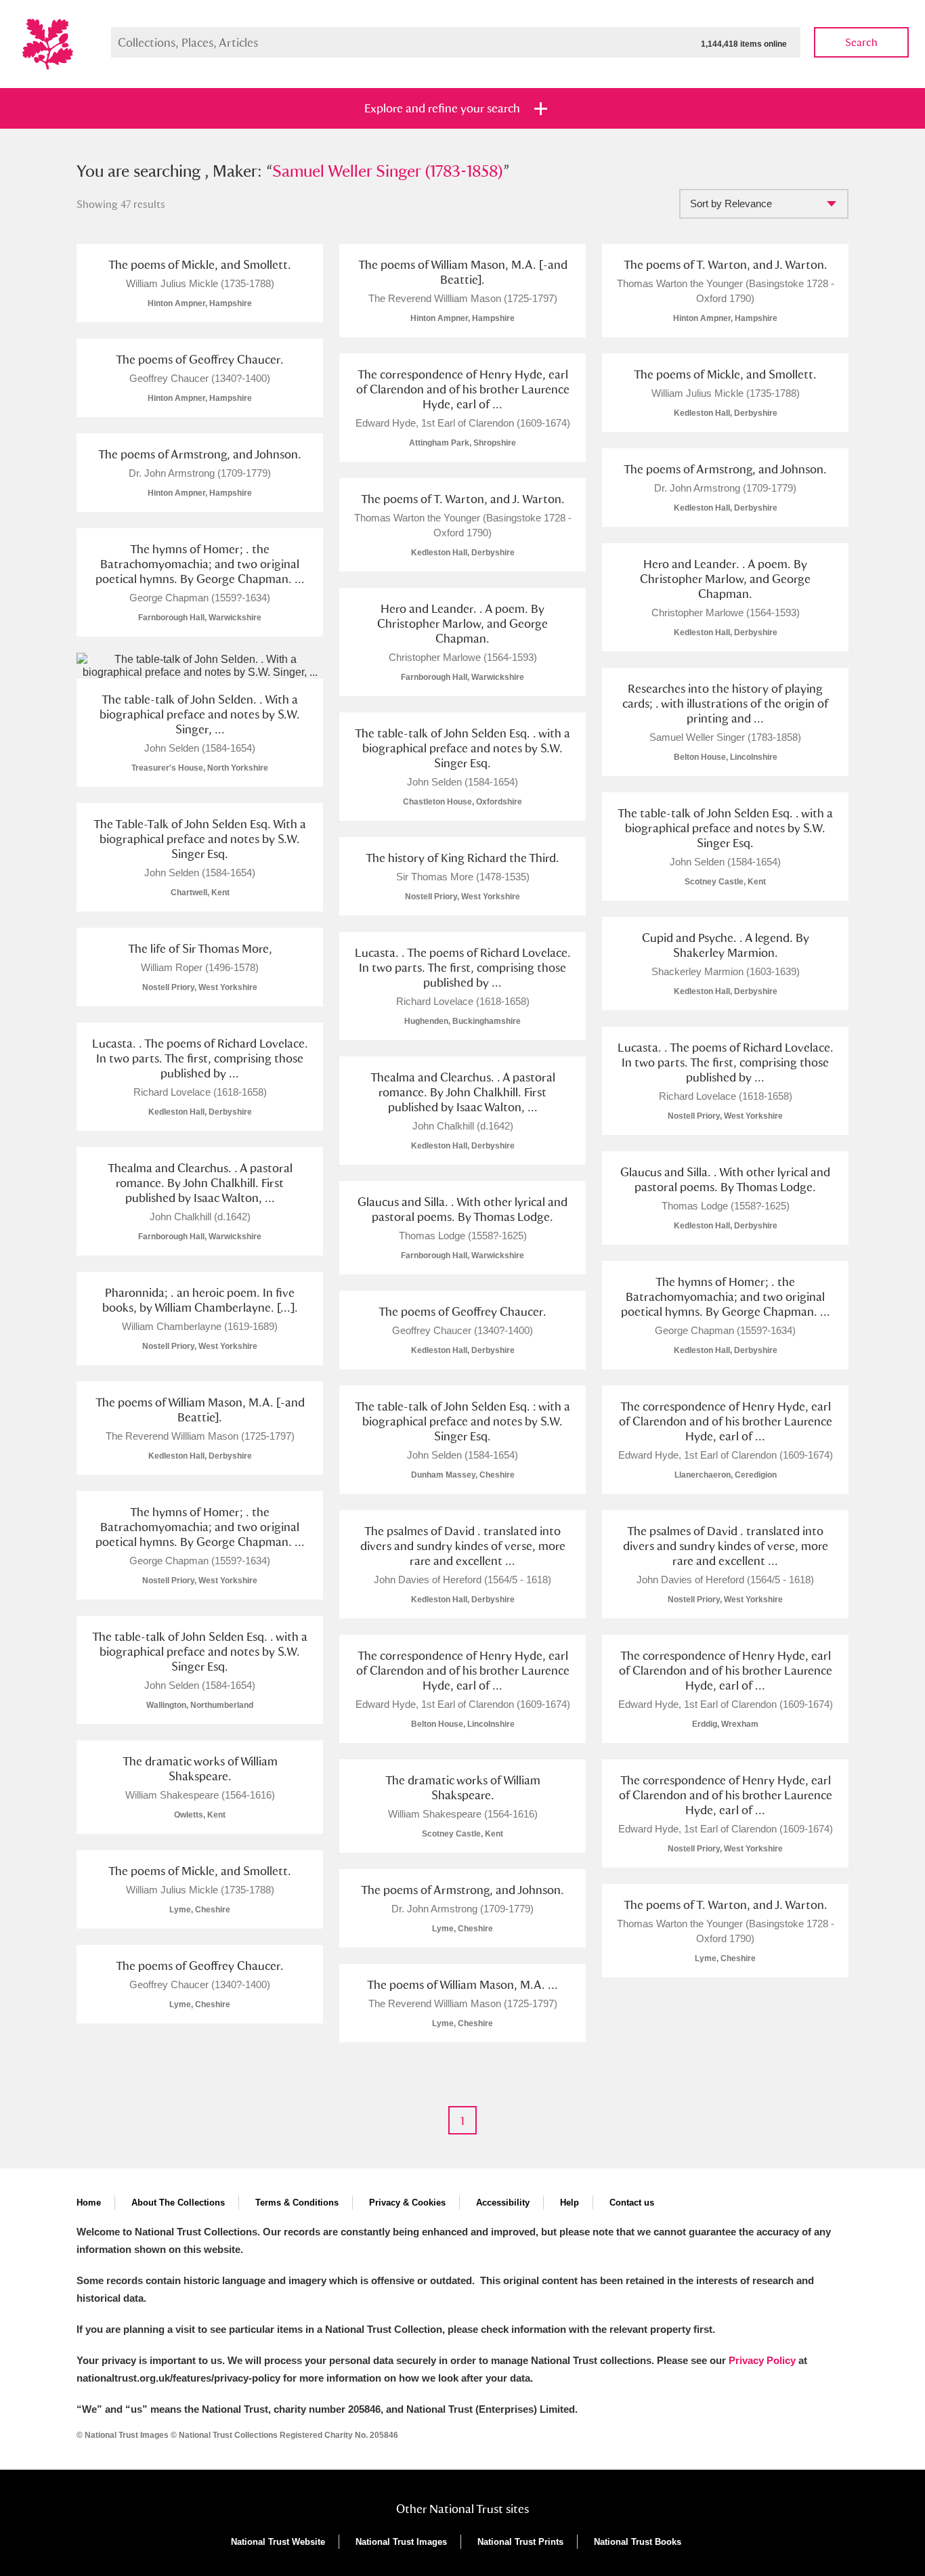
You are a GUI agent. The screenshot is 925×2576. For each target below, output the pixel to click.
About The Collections (178, 2203)
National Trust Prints (520, 2542)
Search (861, 42)
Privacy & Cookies (407, 2203)
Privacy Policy (762, 2360)
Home (89, 2203)
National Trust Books (638, 2542)
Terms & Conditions (297, 2203)
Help (569, 2203)
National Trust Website (278, 2542)
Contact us (632, 2203)
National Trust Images (401, 2542)
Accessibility (503, 2203)
